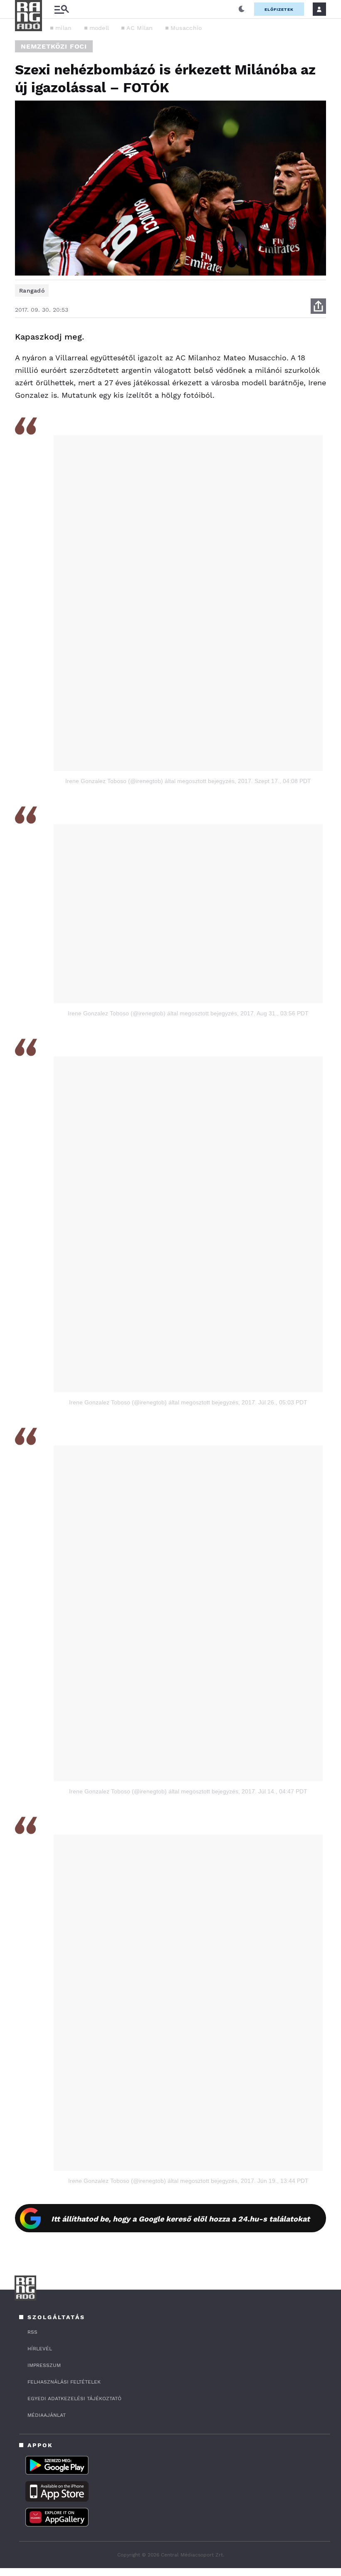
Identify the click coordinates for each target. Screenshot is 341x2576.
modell (99, 28)
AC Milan (140, 28)
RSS (32, 2332)
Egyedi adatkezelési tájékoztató (74, 2399)
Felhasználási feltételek (64, 2382)
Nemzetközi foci (54, 46)
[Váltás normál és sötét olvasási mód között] (242, 9)
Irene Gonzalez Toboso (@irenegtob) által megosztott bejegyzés (150, 781)
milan (64, 28)
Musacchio (186, 28)
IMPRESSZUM (44, 2365)
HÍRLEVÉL (40, 2349)
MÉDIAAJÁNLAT (47, 2415)
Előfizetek (279, 9)
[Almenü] (62, 9)
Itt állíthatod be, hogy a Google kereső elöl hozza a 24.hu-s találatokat (180, 2219)
